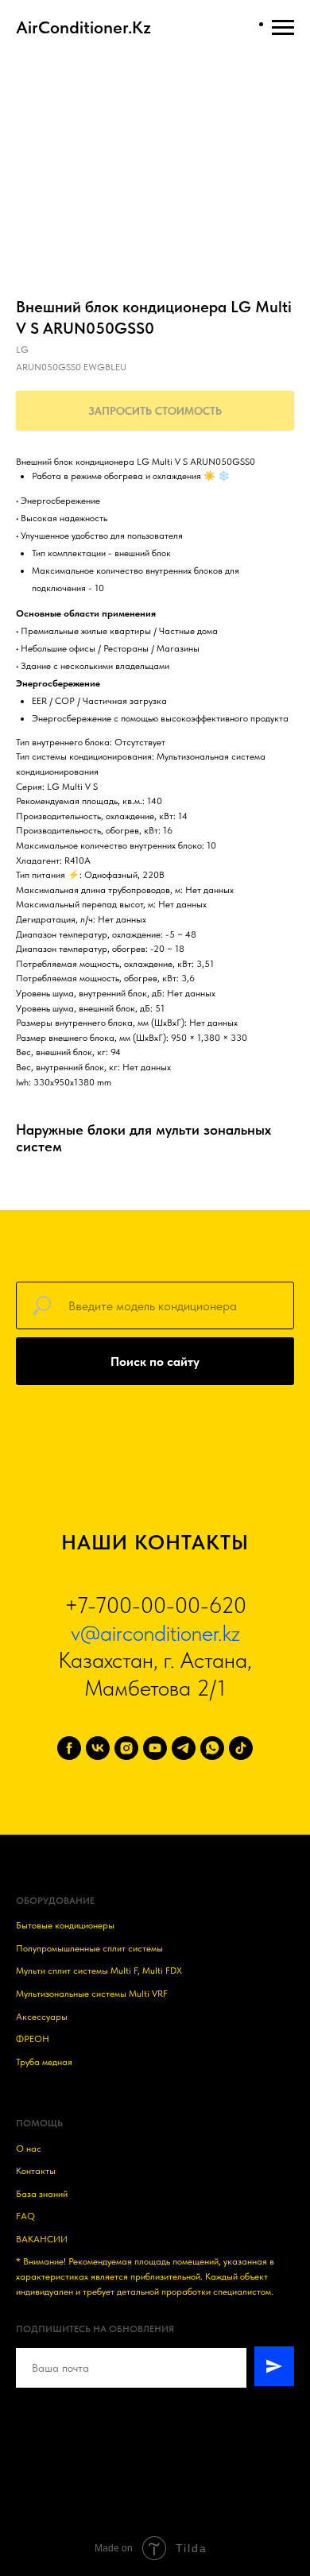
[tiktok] (241, 1748)
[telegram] (184, 1748)
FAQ (25, 2216)
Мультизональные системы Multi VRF (92, 1994)
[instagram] (126, 1748)
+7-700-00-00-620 (155, 1605)
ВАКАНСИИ (42, 2239)
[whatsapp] (212, 1748)
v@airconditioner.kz (155, 1633)
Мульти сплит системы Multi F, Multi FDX (99, 1971)
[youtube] (155, 1748)
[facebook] (69, 1748)
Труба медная (44, 2062)
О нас (29, 2149)
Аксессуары (42, 2017)
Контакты (36, 2171)
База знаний (42, 2194)
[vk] (98, 1748)
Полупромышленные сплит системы (89, 1948)
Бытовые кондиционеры (65, 1925)
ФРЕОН (33, 2039)
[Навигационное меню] (283, 28)
